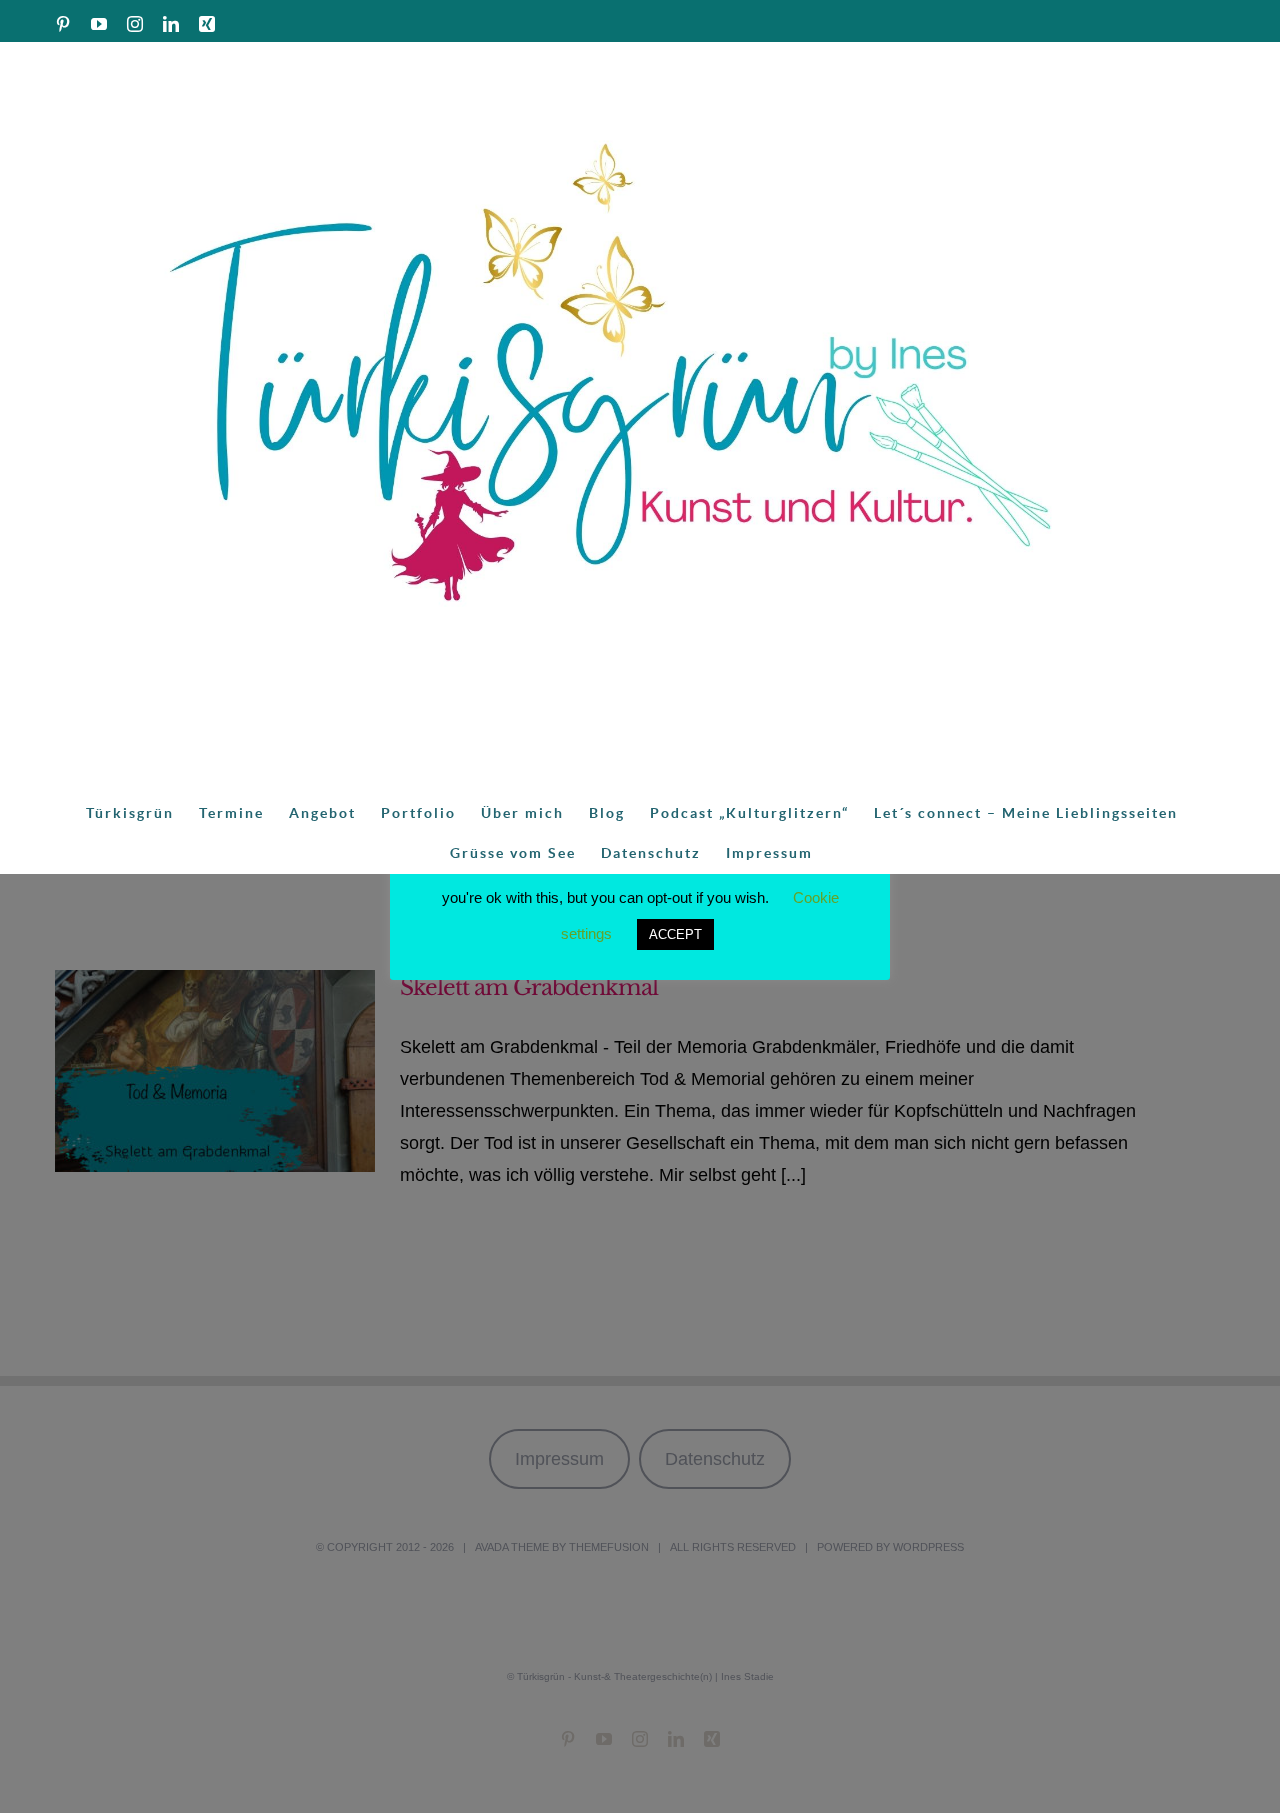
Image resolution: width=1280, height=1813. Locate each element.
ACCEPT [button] (675, 934)
